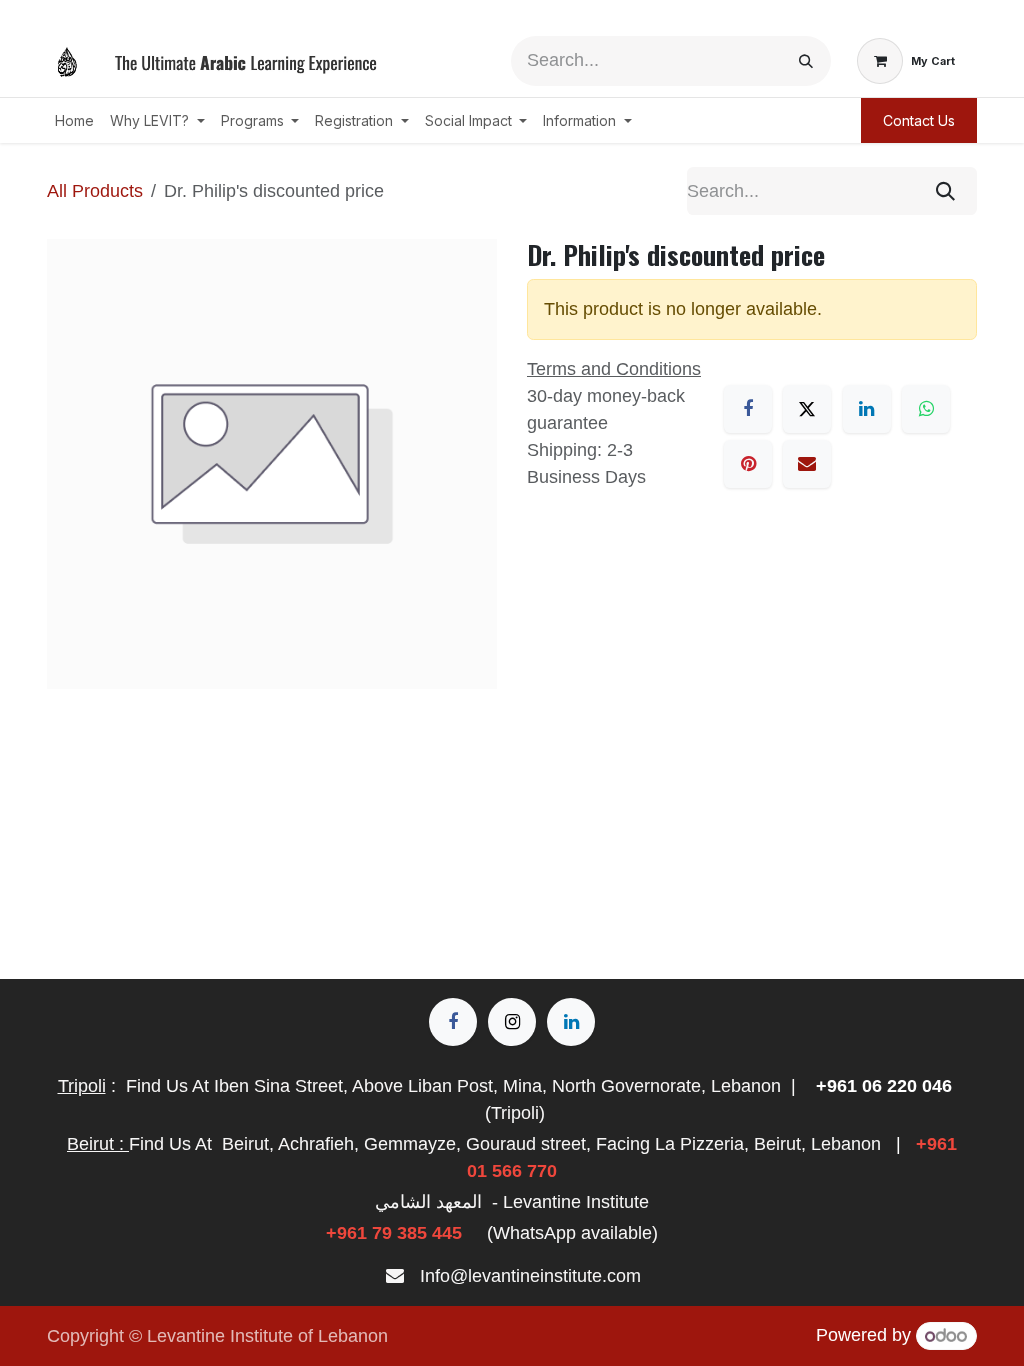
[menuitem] (74, 120)
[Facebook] (748, 409)
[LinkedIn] (867, 409)
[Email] (807, 464)
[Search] (806, 61)
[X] (807, 409)
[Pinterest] (748, 464)
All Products (95, 191)
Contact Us (919, 120)
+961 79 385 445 (394, 1233)
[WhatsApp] (926, 409)
